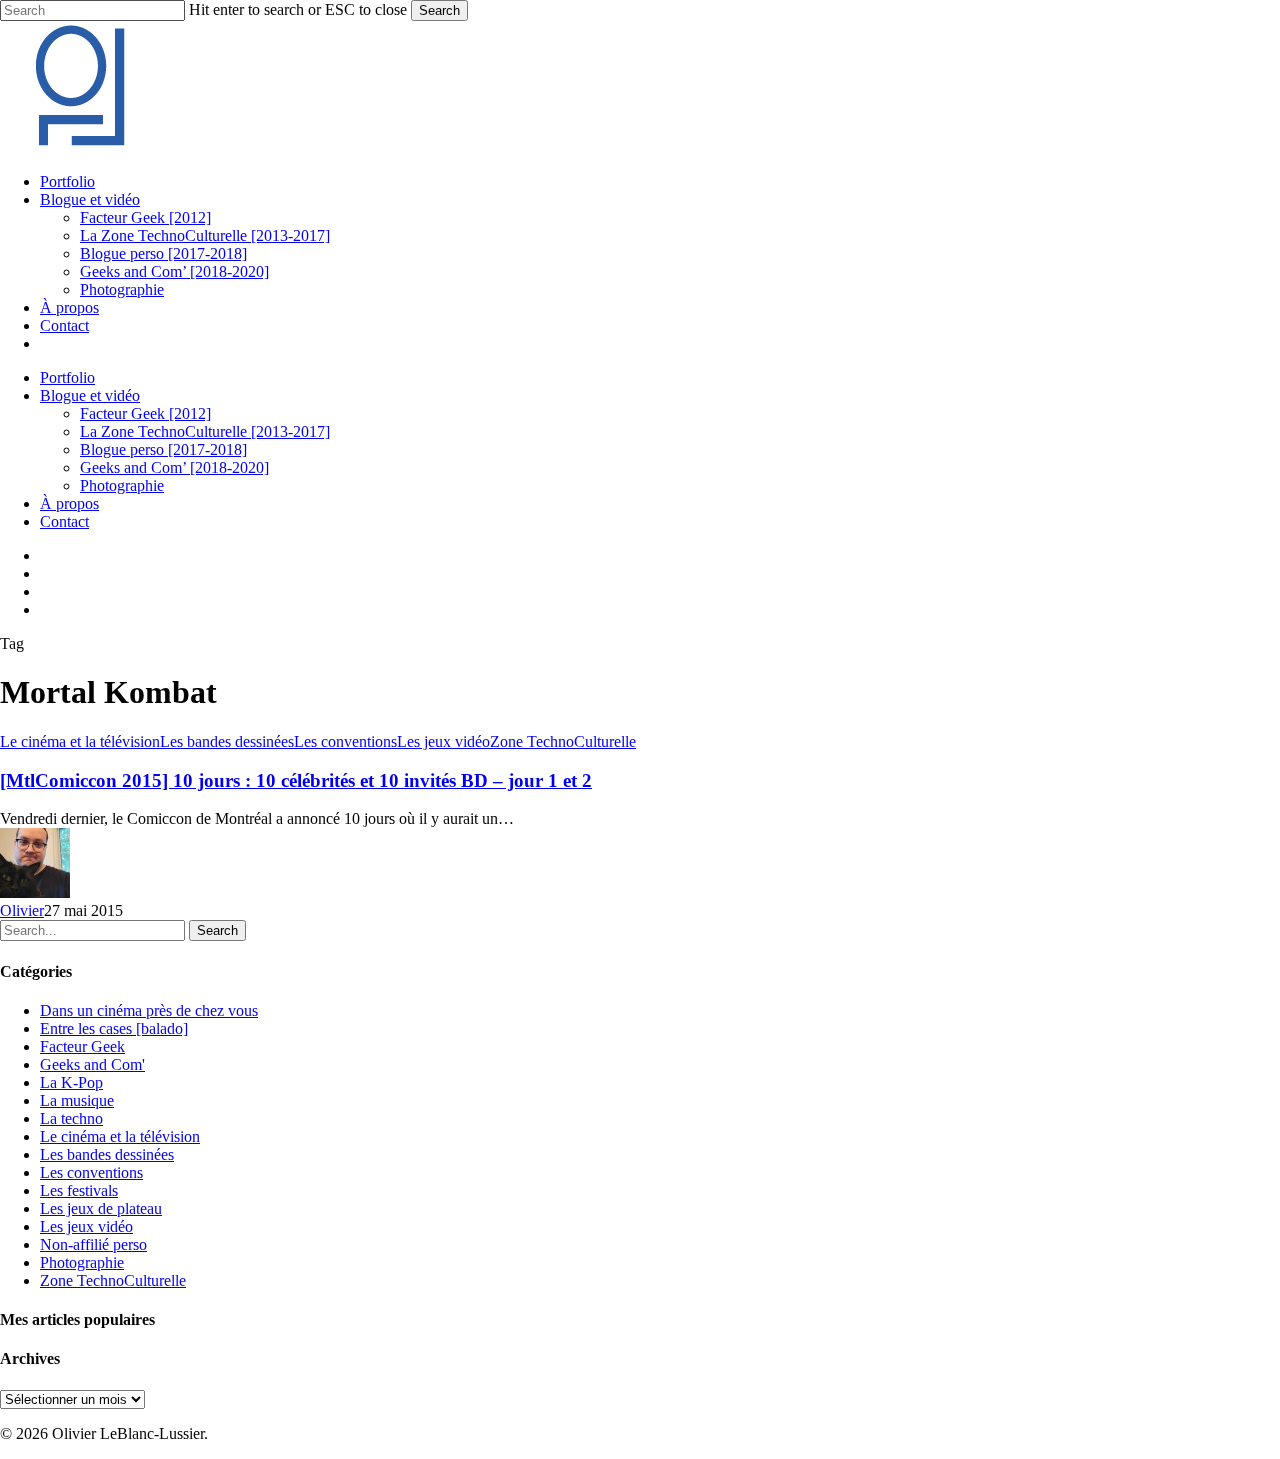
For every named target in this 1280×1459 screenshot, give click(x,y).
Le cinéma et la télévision (80, 741)
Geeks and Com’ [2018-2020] (174, 467)
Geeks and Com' (92, 1064)
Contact (64, 521)
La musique (77, 1100)
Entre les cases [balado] (114, 1028)
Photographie (122, 485)
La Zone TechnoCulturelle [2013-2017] (205, 431)
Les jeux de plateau (101, 1208)
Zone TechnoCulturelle (563, 741)
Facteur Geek (82, 1046)
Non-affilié (93, 1244)
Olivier (22, 910)
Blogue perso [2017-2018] (163, 449)
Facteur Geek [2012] (145, 413)
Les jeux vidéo (443, 741)
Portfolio (67, 377)
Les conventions (345, 741)
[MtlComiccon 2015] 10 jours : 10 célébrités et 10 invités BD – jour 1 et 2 (296, 780)
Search (439, 10)
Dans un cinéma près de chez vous (149, 1010)
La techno (71, 1118)
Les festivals (79, 1190)
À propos (69, 503)
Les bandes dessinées (227, 741)
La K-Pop (71, 1082)
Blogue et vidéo (90, 395)
